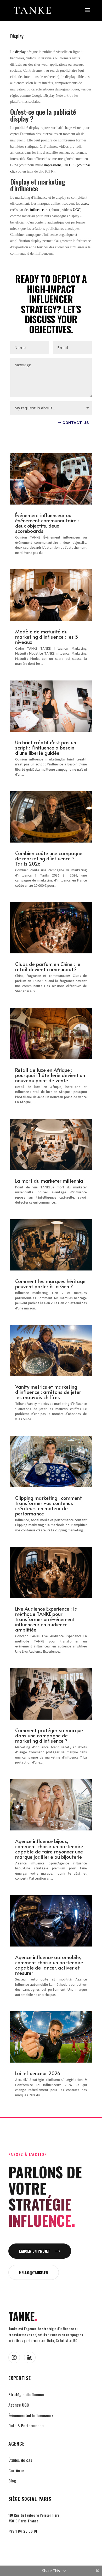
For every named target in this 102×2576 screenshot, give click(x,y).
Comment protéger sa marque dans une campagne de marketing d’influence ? (49, 1735)
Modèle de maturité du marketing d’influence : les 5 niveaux (47, 637)
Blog (12, 2481)
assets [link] (85, 204)
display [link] (20, 52)
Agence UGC (19, 2405)
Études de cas (20, 2460)
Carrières (16, 2470)
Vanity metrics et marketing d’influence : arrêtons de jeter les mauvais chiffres (48, 1392)
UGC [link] (76, 210)
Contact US (76, 423)
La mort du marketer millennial (50, 1181)
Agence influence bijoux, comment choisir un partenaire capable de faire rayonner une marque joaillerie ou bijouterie (49, 1849)
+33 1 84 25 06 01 (23, 2531)
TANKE (23, 2316)
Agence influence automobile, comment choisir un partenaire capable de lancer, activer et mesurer (49, 1965)
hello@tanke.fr (34, 2272)
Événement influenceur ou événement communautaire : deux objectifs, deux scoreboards (47, 523)
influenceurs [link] (39, 210)
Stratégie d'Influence (26, 2394)
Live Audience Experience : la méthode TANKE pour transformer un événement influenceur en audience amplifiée (46, 1619)
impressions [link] (53, 165)
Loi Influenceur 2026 (38, 2073)
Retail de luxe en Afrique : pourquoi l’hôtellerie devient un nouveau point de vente (50, 1075)
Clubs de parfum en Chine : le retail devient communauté (48, 966)
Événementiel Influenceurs (31, 2415)
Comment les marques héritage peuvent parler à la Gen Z (50, 1284)
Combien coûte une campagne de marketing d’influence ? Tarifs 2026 (49, 858)
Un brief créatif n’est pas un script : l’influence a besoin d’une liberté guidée (46, 747)
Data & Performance (26, 2425)
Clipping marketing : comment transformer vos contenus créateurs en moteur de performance (49, 1505)
